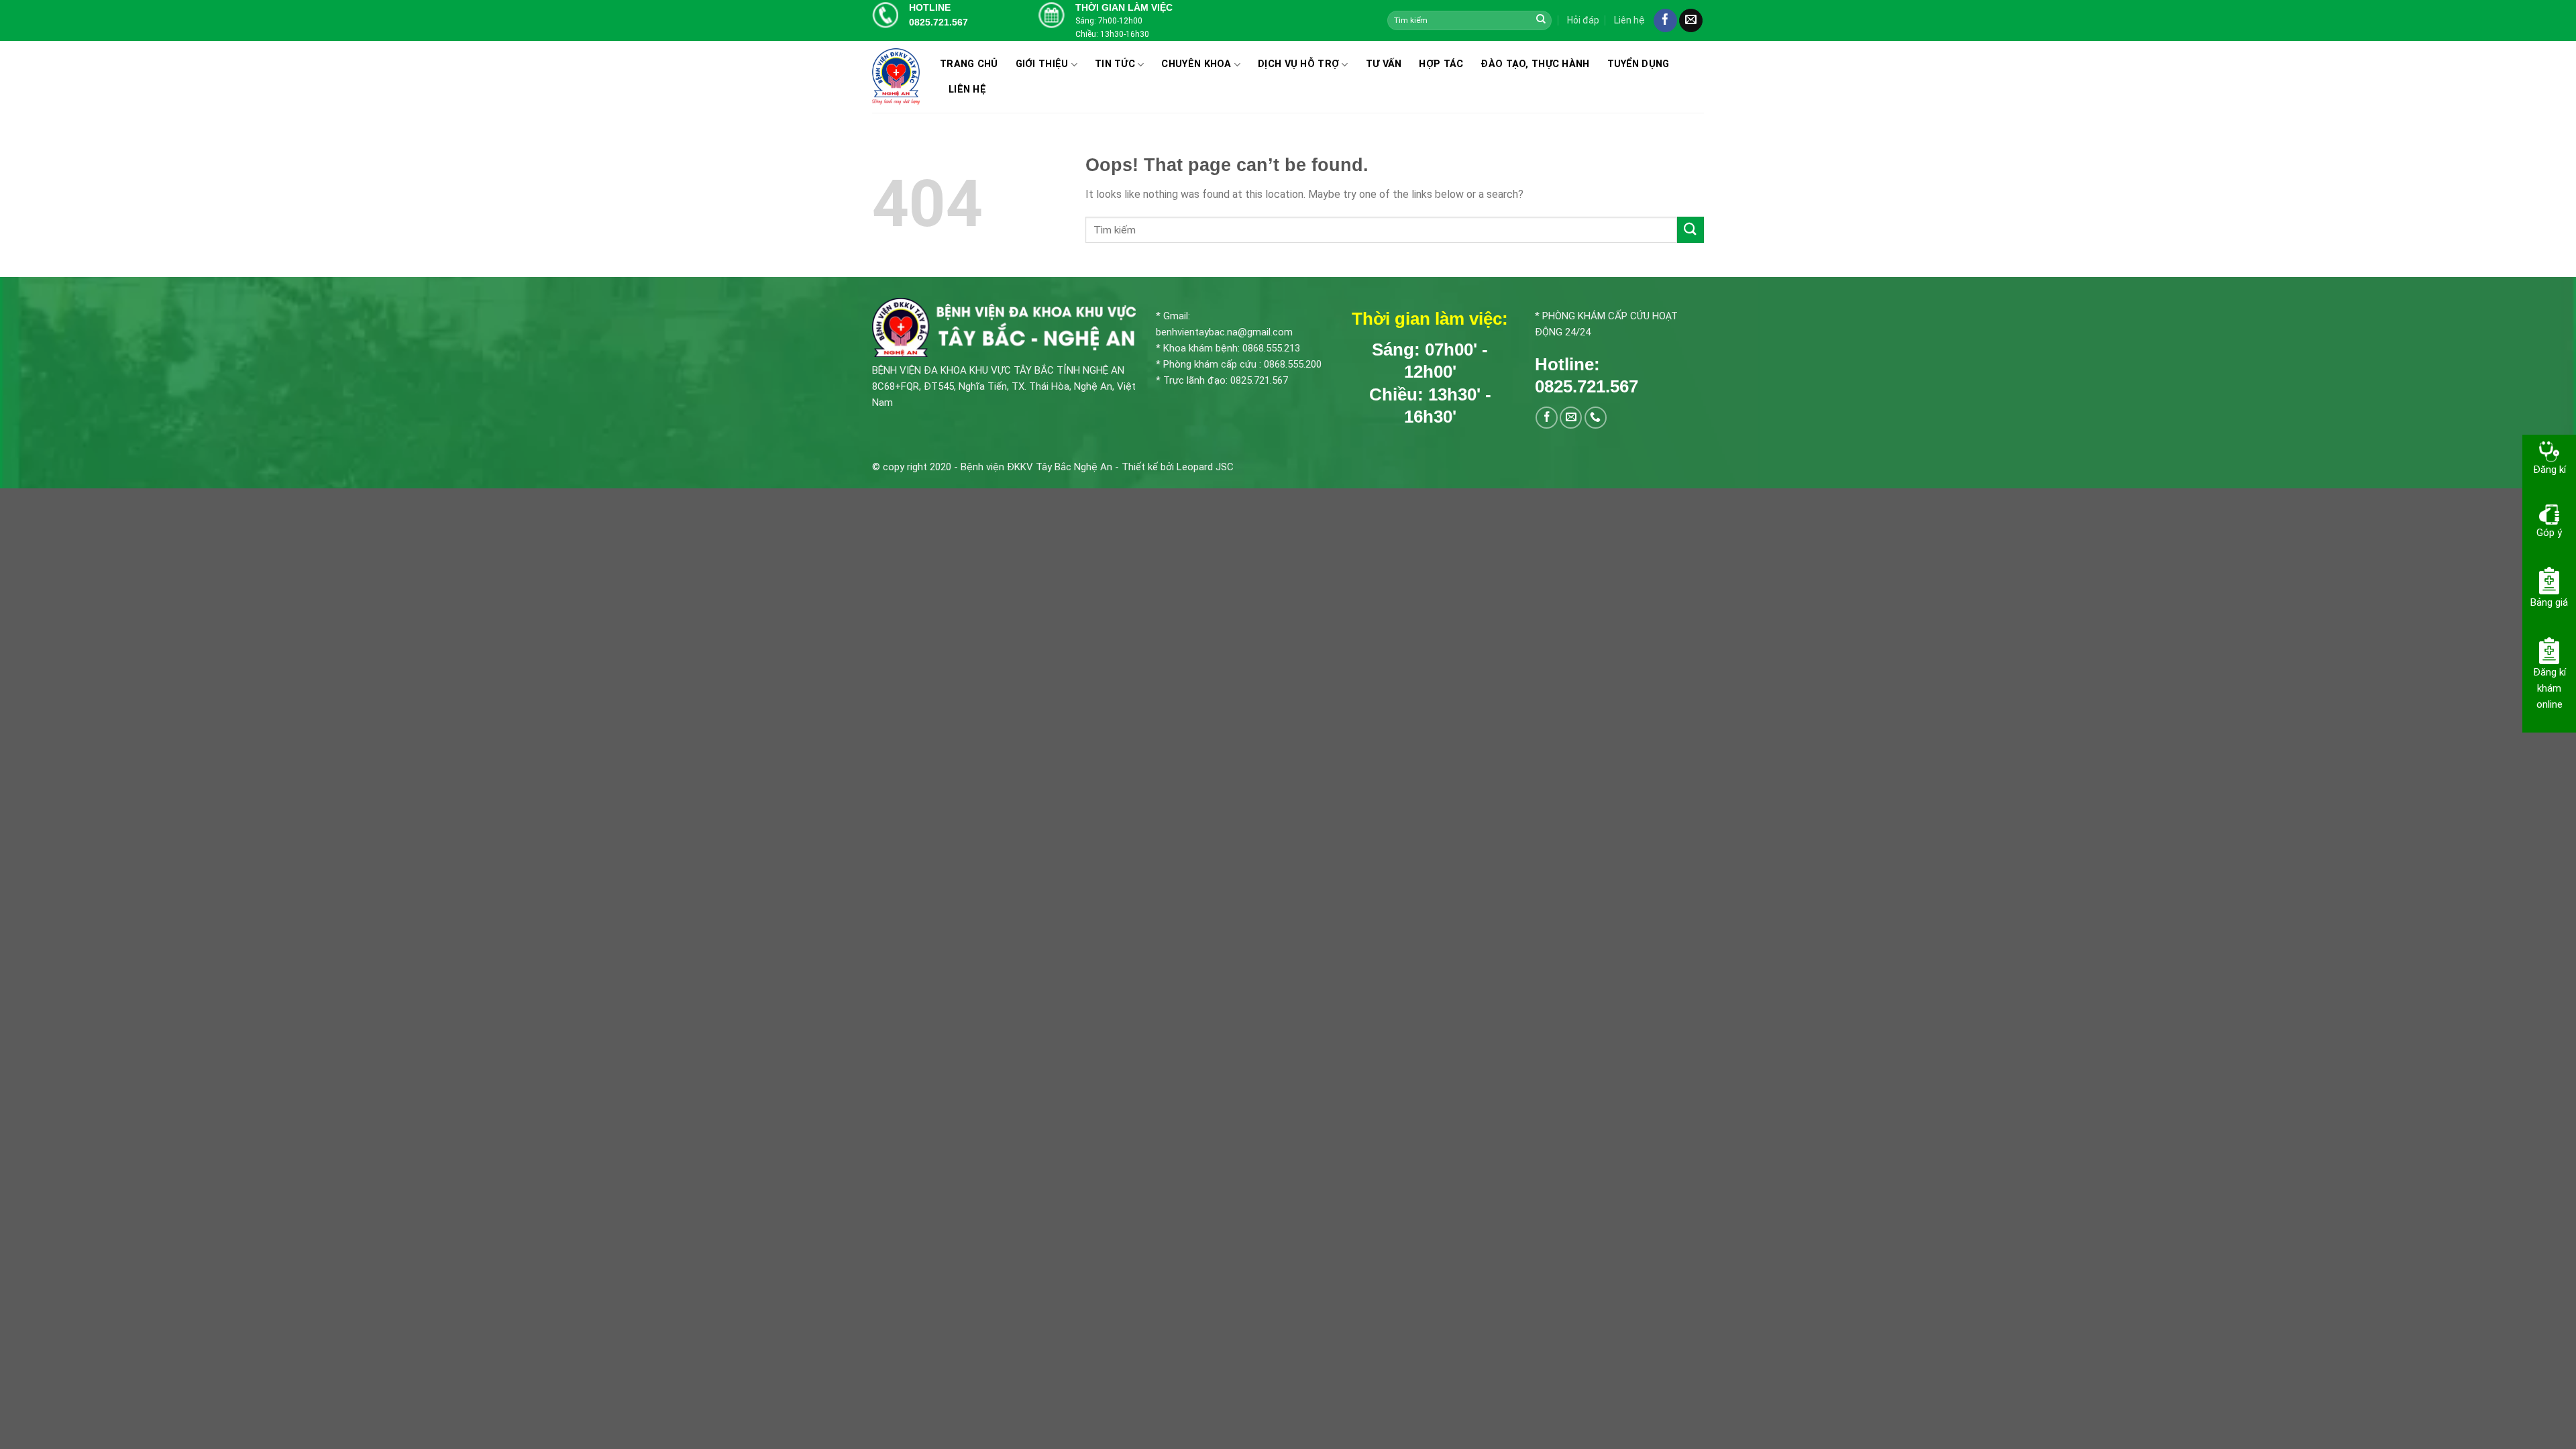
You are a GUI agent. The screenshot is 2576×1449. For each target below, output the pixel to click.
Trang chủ (969, 64)
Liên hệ (1629, 20)
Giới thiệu (1042, 64)
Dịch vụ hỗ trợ (1298, 64)
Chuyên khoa (1196, 64)
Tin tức (1115, 64)
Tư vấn (1384, 64)
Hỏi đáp (1583, 20)
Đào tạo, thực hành (1535, 64)
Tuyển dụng (1639, 64)
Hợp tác (1441, 64)
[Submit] (1541, 20)
